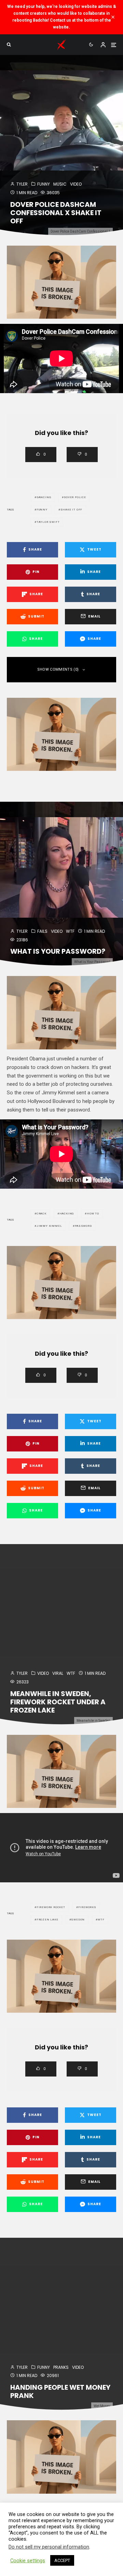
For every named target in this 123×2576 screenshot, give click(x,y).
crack (42, 1214)
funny (42, 510)
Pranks (61, 2367)
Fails (42, 931)
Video (76, 184)
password (83, 1226)
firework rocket (51, 1907)
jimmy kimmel (49, 1226)
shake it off (72, 510)
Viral (58, 1673)
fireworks (87, 1907)
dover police (75, 497)
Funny (44, 184)
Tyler (22, 184)
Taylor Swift (48, 522)
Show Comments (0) (58, 669)
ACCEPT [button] (62, 2560)
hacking (67, 1214)
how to (93, 1214)
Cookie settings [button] (28, 2561)
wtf (101, 1920)
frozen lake (47, 1920)
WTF (70, 931)
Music (60, 184)
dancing (44, 497)
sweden (78, 1920)
